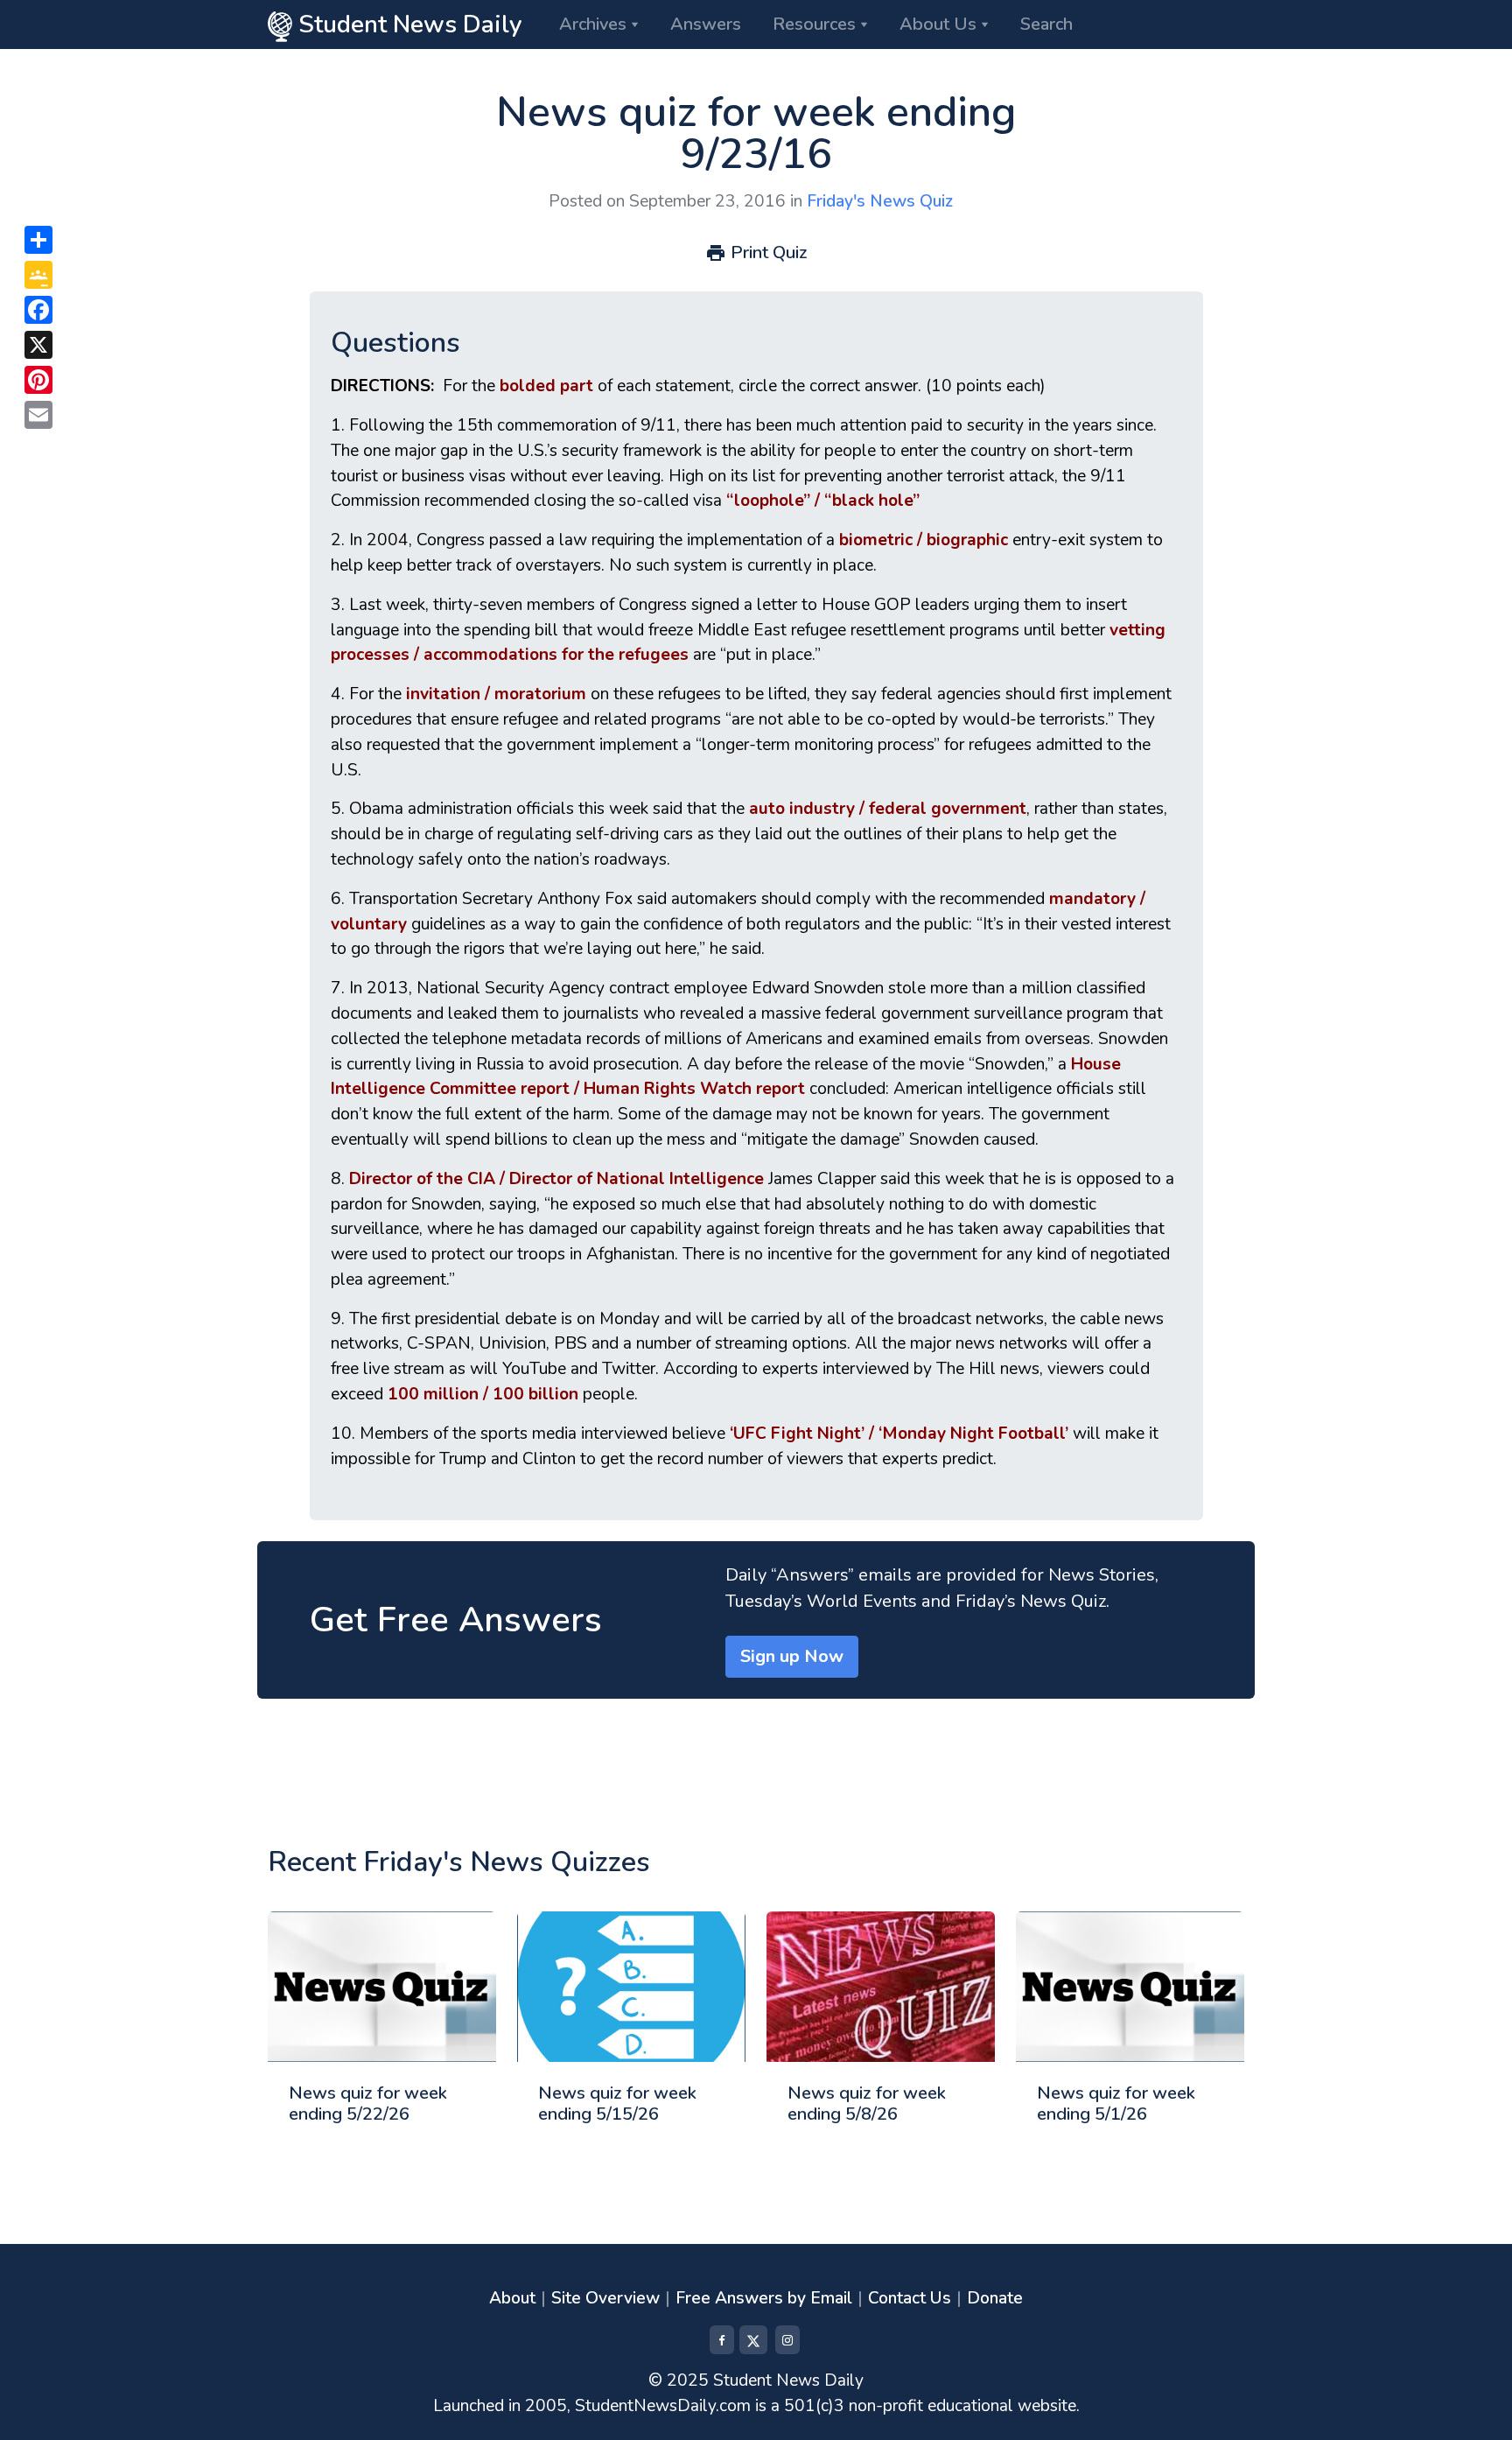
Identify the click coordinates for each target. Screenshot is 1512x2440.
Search (1046, 24)
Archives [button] (593, 24)
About (512, 2298)
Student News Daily (407, 25)
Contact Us (910, 2298)
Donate (995, 2298)
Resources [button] (814, 24)
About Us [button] (938, 24)
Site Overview (605, 2298)
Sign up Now (792, 1656)
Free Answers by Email (764, 2298)
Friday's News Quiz (880, 201)
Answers (706, 24)
